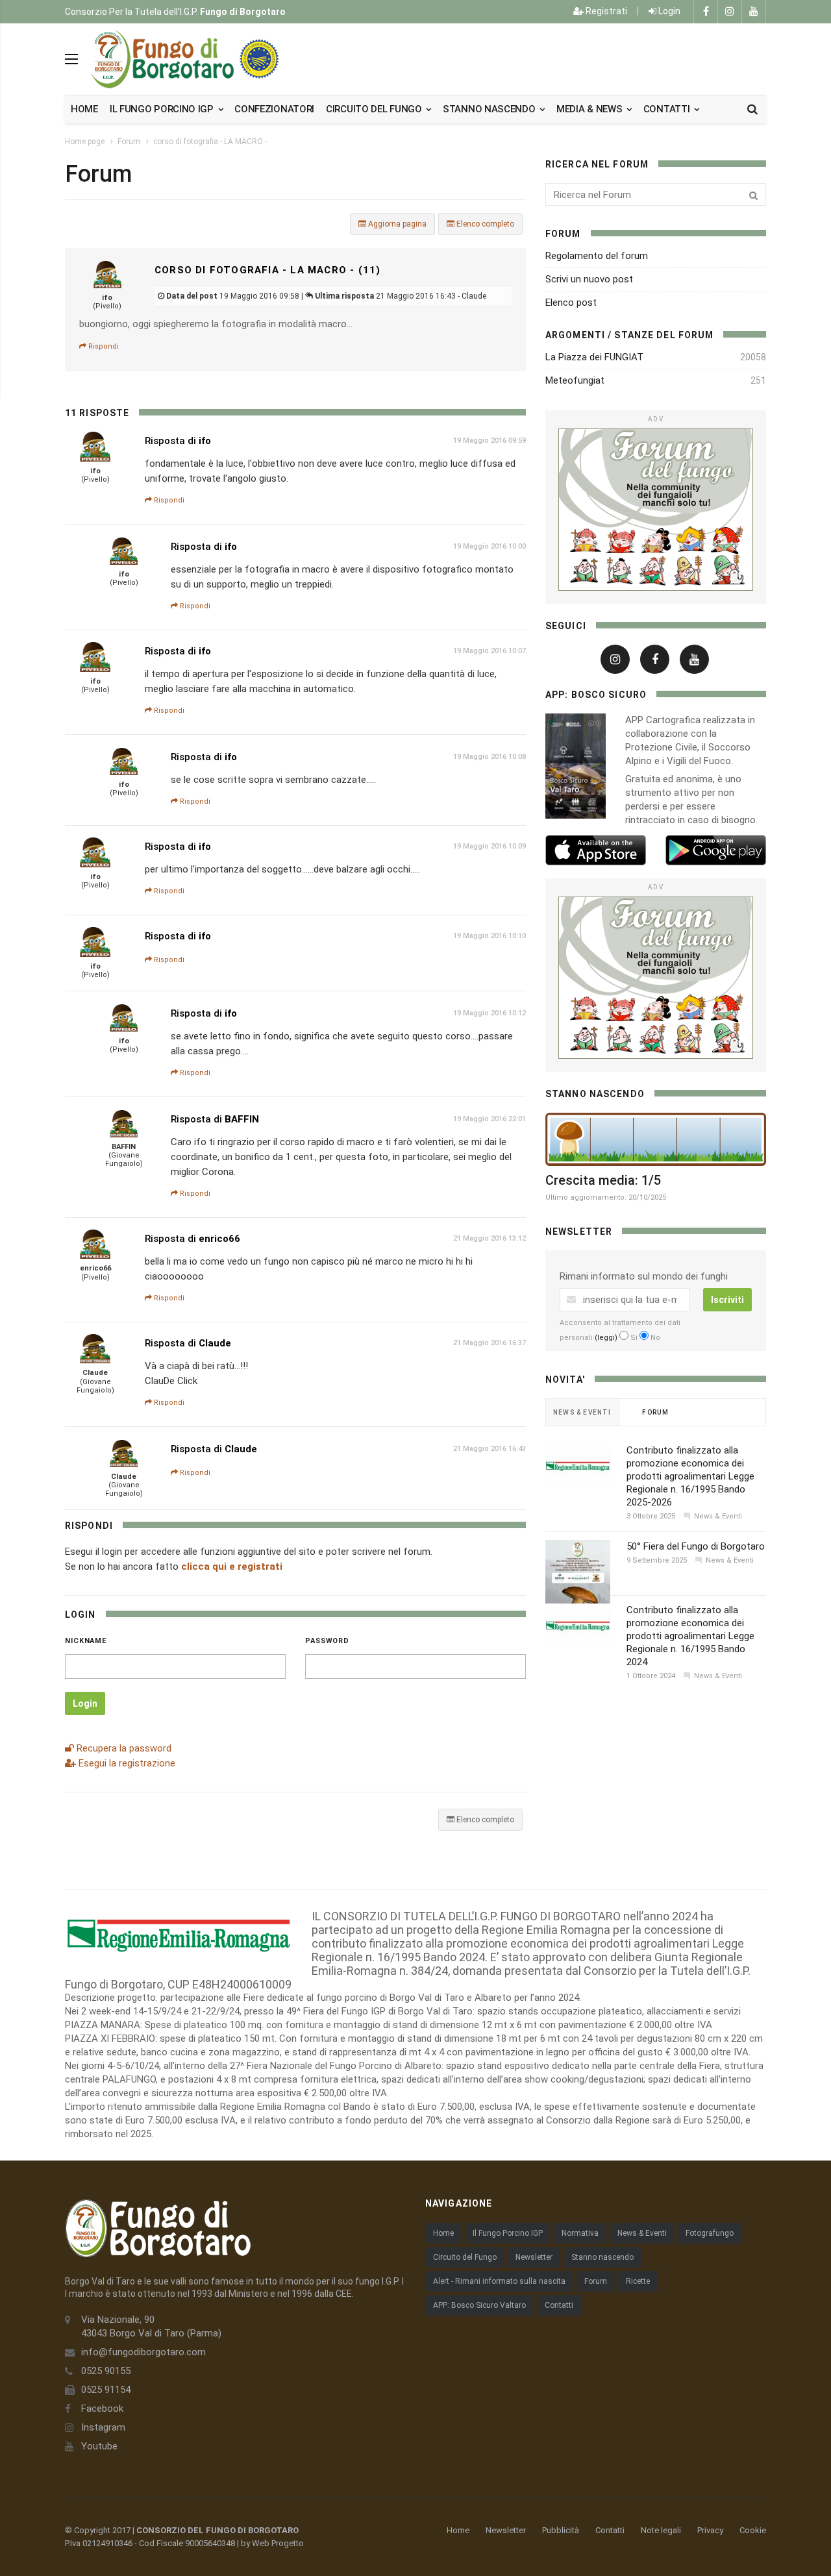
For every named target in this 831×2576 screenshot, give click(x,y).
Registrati (605, 11)
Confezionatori (274, 109)
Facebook (102, 2409)
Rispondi (103, 346)
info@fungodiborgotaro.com (143, 2352)
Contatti (668, 109)
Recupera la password (123, 1748)
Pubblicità (561, 2530)
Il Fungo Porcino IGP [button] (163, 109)
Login (668, 11)
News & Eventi (642, 2233)
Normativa (580, 2233)
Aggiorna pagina (396, 224)
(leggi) (606, 1338)
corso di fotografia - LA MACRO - (210, 142)
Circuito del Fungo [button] (375, 109)
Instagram (103, 2427)
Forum (129, 142)
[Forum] (656, 510)
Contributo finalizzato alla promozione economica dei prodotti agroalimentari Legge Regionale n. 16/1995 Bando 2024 (690, 1636)
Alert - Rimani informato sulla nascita (499, 2281)
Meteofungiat (575, 380)
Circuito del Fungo (465, 2257)
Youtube (99, 2446)
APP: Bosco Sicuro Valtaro (479, 2305)
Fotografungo (710, 2233)
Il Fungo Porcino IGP (508, 2233)
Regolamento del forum (597, 256)
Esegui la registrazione (126, 1763)
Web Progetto (278, 2543)
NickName (86, 1641)
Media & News (590, 109)
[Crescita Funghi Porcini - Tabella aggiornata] (656, 1139)
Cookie (753, 2530)
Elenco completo (484, 224)
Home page (85, 142)
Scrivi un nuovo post (589, 279)
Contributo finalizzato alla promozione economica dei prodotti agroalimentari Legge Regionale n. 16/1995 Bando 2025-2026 (690, 1476)
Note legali (661, 2530)
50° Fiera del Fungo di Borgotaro (696, 1546)
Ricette (638, 2281)
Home (84, 109)
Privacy (710, 2530)
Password (327, 1641)
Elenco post (571, 303)
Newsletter (534, 2257)
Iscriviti (727, 1300)
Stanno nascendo (490, 109)
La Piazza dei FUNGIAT (594, 357)
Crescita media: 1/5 (603, 1180)
